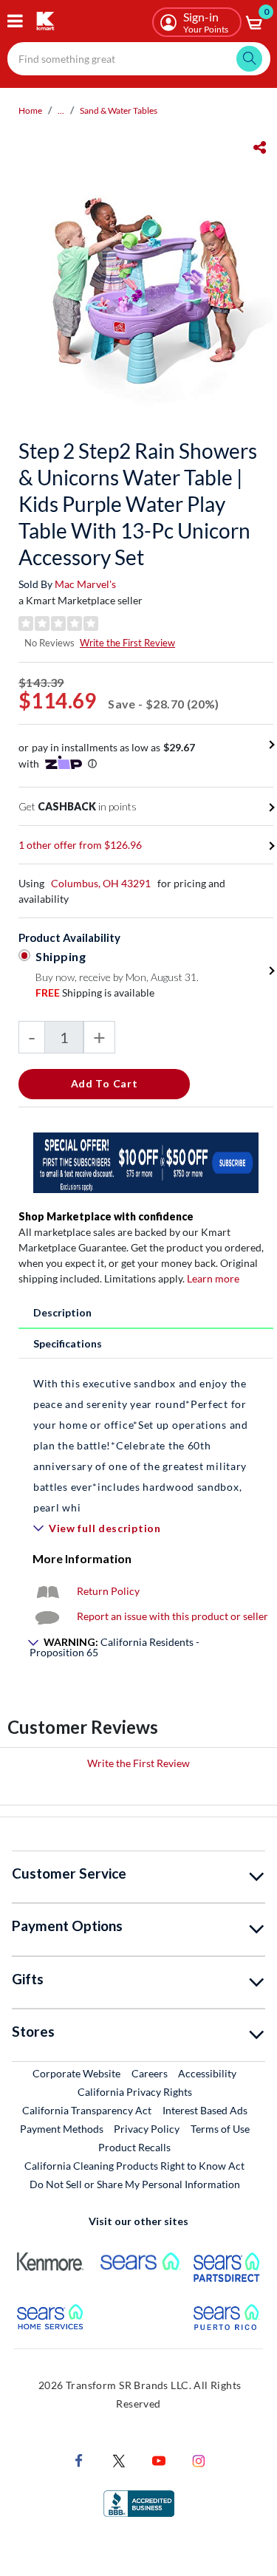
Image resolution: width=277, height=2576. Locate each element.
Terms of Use (220, 2129)
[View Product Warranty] (47, 1591)
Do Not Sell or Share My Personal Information (135, 2184)
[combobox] (139, 59)
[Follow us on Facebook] (79, 2459)
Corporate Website (77, 2073)
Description (62, 1312)
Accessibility (207, 2073)
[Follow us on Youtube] (159, 2459)
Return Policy (108, 1591)
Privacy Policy (147, 2129)
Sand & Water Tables (119, 110)
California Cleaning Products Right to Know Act (134, 2166)
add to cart (105, 1083)
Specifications (68, 1343)
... (61, 110)
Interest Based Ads (205, 2110)
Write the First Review (127, 643)
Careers (150, 2073)
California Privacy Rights (135, 2092)
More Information (82, 1558)
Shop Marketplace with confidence (106, 1216)
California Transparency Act (87, 2110)
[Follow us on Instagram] (199, 2459)
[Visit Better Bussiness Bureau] (139, 2502)
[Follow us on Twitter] (119, 2459)
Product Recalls (135, 2147)
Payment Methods (62, 2129)
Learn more (213, 1278)
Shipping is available (95, 993)
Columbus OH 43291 (101, 883)
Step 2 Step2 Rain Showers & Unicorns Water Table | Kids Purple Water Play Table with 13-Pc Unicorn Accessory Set (138, 504)
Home (30, 110)
